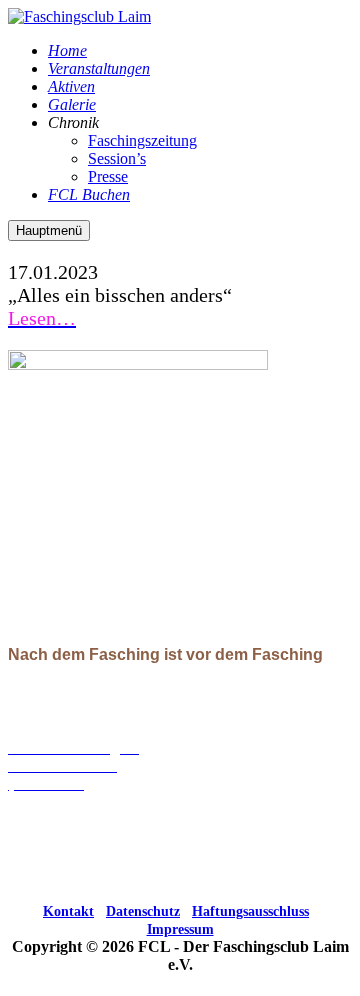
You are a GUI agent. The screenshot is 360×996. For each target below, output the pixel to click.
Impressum (180, 929)
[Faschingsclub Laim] (79, 16)
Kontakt (68, 911)
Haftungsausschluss (250, 911)
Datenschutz (143, 911)
